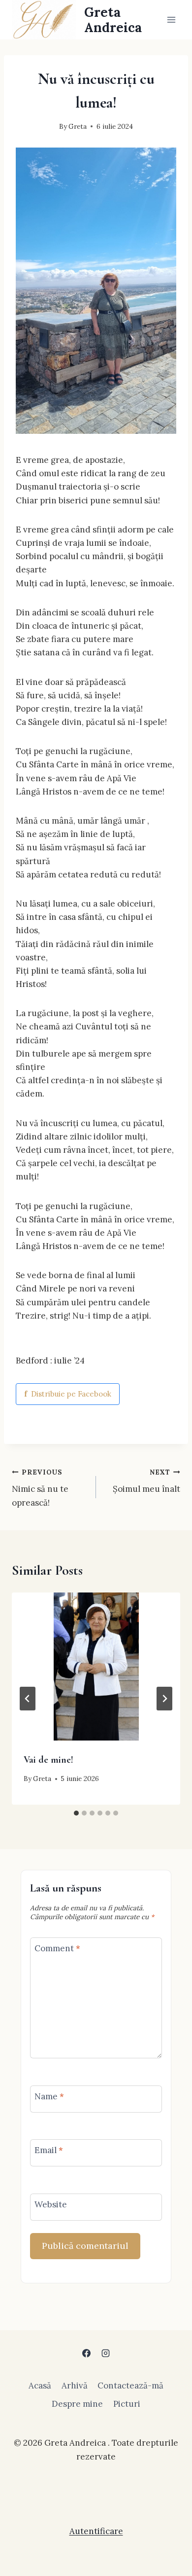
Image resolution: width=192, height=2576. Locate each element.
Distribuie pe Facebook (68, 1394)
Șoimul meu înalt (146, 1481)
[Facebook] (86, 2353)
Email (49, 2150)
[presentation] (96, 1667)
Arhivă (75, 2386)
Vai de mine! (48, 1760)
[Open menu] (171, 19)
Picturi (127, 2404)
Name (49, 2096)
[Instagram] (106, 2353)
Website (51, 2204)
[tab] (76, 1813)
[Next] (164, 1699)
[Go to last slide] (28, 1699)
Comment (57, 1948)
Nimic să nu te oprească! (40, 1488)
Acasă (40, 2386)
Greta (78, 126)
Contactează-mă (130, 2386)
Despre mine (77, 2404)
